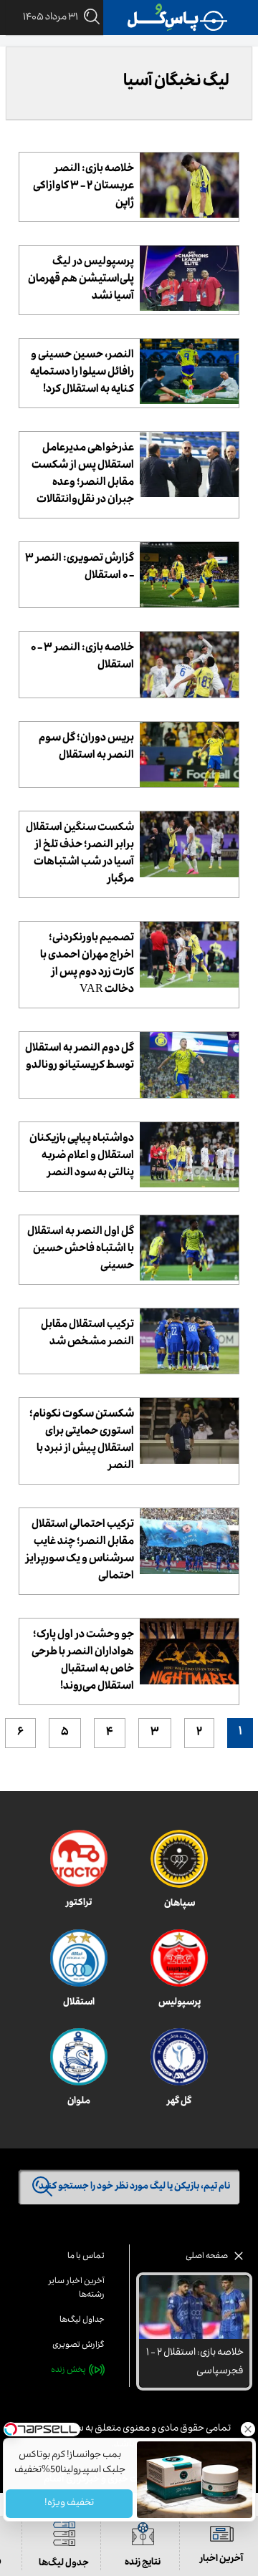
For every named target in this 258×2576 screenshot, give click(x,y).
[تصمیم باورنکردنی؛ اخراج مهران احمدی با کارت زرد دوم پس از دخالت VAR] (189, 954)
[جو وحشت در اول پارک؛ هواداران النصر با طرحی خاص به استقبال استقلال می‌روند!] (189, 1651)
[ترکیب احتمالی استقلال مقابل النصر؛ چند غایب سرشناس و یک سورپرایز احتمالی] (189, 1541)
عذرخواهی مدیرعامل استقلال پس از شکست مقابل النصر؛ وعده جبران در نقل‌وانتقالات (83, 475)
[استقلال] (79, 1958)
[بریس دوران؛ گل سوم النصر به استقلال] (189, 754)
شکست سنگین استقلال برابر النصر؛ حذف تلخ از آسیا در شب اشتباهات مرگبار (80, 854)
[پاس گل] (178, 18)
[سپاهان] (179, 1859)
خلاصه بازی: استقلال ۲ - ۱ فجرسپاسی (195, 2363)
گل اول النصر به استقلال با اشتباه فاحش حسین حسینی (81, 1250)
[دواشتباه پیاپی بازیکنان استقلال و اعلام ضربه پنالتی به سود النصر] (189, 1155)
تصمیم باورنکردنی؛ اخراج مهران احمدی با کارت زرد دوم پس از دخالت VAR (87, 965)
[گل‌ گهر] (179, 2057)
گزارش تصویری (78, 2346)
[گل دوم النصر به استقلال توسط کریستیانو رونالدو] (189, 1065)
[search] (89, 18)
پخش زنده (68, 2371)
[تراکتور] (79, 1858)
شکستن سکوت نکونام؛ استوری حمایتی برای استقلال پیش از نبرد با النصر (82, 1441)
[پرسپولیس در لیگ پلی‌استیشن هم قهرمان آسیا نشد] (189, 278)
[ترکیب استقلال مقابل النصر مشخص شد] (189, 1341)
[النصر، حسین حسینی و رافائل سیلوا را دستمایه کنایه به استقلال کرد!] (189, 371)
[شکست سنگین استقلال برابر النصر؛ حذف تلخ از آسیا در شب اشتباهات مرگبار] (189, 844)
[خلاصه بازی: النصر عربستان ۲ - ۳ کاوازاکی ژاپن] (189, 185)
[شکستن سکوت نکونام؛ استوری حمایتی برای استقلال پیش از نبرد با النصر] (189, 1431)
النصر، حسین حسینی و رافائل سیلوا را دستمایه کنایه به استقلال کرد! (82, 373)
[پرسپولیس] (179, 1958)
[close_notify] (239, 2260)
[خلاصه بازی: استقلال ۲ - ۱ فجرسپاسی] (194, 2307)
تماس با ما (86, 2257)
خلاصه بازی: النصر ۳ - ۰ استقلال (82, 657)
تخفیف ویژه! (69, 2504)
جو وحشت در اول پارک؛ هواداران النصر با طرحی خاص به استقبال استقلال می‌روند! (83, 1661)
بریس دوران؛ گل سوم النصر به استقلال (86, 748)
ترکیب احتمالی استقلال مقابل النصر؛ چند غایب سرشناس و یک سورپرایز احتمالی (80, 1551)
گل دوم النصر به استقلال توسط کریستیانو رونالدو (80, 1058)
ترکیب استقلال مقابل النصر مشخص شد (87, 1334)
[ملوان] (79, 2057)
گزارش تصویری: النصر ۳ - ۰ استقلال (80, 568)
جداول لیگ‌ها (82, 2321)
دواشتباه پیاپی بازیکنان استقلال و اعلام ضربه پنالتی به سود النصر (82, 1157)
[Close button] (247, 2429)
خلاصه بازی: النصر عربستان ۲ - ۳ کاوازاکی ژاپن (83, 187)
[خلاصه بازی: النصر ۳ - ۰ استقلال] (189, 664)
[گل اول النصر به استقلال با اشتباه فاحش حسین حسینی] (189, 1248)
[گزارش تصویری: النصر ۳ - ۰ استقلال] (189, 575)
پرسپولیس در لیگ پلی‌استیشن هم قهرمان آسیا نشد (81, 280)
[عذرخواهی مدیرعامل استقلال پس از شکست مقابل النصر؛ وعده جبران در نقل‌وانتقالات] (189, 464)
